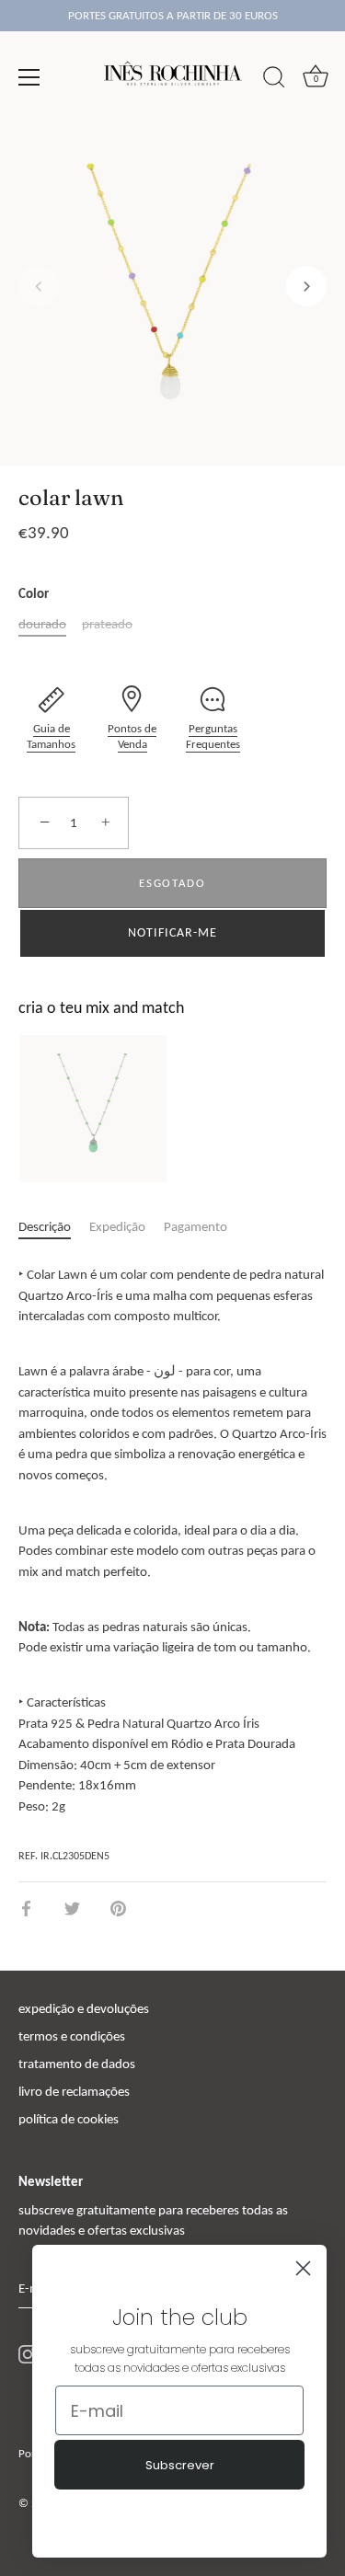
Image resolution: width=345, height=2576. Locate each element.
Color (34, 593)
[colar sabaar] (93, 1109)
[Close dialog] (303, 2268)
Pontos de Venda (132, 736)
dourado (42, 624)
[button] (39, 286)
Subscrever (180, 2465)
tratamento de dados (77, 2064)
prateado (107, 624)
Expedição (117, 1226)
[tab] (54, 1227)
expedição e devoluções (84, 2008)
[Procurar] (274, 80)
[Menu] (29, 77)
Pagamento (195, 1226)
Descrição (45, 1226)
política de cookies (69, 2119)
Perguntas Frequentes (213, 736)
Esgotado (172, 883)
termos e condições (72, 2036)
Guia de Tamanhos (51, 736)
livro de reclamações (74, 2091)
